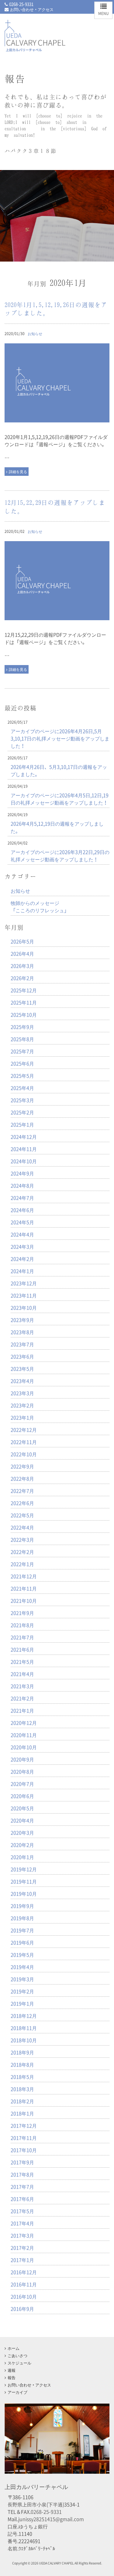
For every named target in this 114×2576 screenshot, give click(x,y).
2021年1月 (22, 1710)
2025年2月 (22, 1112)
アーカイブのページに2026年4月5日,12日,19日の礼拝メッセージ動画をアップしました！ (60, 799)
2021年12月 (24, 1576)
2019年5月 (22, 1955)
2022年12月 (24, 1430)
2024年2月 (22, 1259)
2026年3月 (22, 966)
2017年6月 (22, 2199)
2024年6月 (22, 1210)
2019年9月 (22, 1906)
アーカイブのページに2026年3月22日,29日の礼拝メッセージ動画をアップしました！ (60, 856)
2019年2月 (22, 1991)
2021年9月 (22, 1613)
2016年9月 (22, 2309)
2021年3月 (22, 1686)
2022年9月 (22, 1466)
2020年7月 (22, 1784)
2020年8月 (22, 1771)
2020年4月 (22, 1820)
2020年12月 (24, 1723)
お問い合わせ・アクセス (32, 9)
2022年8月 (22, 1478)
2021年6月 (22, 1649)
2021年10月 (24, 1601)
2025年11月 (24, 1002)
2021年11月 (24, 1588)
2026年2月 (22, 978)
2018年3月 (22, 2089)
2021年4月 (22, 1674)
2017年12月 (24, 2126)
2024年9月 (22, 1173)
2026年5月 (22, 941)
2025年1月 (22, 1124)
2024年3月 (22, 1246)
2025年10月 (24, 1015)
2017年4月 (22, 2223)
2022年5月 (22, 1515)
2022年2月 (22, 1552)
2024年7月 (22, 1198)
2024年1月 (22, 1271)
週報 (12, 2370)
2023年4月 (22, 1381)
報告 (12, 2377)
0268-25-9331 (21, 4)
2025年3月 (22, 1100)
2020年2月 (22, 1845)
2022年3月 (22, 1539)
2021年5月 (22, 1662)
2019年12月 (24, 1869)
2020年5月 (22, 1808)
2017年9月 (22, 2162)
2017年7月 (22, 2187)
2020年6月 (22, 1796)
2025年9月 (22, 1027)
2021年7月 (22, 1637)
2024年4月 (22, 1234)
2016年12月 (24, 2272)
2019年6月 (22, 1942)
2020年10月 (24, 1747)
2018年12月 (24, 2016)
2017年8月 (22, 2174)
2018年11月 (24, 2028)
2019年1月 (22, 2003)
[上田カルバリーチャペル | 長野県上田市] (35, 46)
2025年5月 (22, 1076)
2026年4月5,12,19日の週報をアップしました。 (57, 827)
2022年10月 (24, 1454)
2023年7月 (22, 1344)
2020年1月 (22, 1857)
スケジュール (19, 2363)
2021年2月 (22, 1698)
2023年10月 (24, 1308)
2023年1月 (22, 1417)
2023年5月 (22, 1369)
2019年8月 (22, 1918)
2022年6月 (22, 1503)
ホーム (14, 2348)
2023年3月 (22, 1393)
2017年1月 (22, 2260)
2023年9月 (22, 1320)
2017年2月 (22, 2248)
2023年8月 (22, 1332)
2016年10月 (24, 2296)
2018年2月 (22, 2101)
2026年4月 (22, 953)
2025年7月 (22, 1051)
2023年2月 (22, 1405)
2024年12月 (24, 1137)
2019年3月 (22, 1979)
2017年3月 (22, 2235)
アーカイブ (17, 2392)
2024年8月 (22, 1185)
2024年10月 (24, 1161)
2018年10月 (24, 2040)
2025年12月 (24, 990)
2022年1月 (22, 1564)
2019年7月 (22, 1930)
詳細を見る (18, 472)
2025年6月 (22, 1063)
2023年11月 (24, 1295)
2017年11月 (24, 2138)
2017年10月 (24, 2150)
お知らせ (35, 334)
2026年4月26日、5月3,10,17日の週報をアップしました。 (59, 770)
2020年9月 (22, 1759)
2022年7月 (22, 1491)
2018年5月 (22, 2077)
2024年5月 (22, 1222)
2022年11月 (24, 1442)
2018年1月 (22, 2113)
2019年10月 (24, 1894)
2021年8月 (22, 1625)
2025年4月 (22, 1088)
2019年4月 (22, 1967)
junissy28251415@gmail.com (51, 2519)
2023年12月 (24, 1283)
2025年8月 (22, 1039)
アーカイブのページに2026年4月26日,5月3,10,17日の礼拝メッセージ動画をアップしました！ (60, 738)
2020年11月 (24, 1735)
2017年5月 (22, 2211)
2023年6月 (22, 1356)
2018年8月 (22, 2064)
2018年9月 (22, 2052)
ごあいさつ (17, 2355)
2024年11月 (24, 1149)
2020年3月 (22, 1833)
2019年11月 (24, 1881)
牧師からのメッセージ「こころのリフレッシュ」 (40, 906)
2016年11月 (24, 2284)
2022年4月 (22, 1527)
